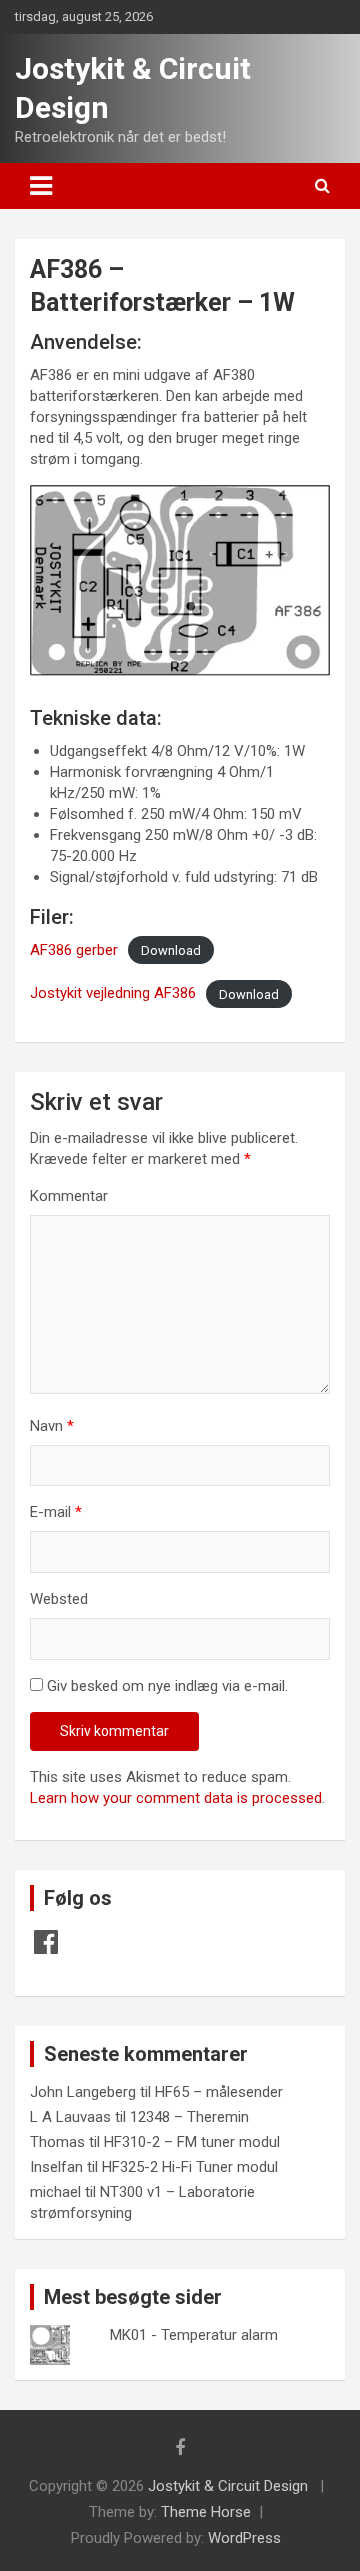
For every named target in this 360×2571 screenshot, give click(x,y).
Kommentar (69, 1196)
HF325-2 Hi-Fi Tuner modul (190, 2167)
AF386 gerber (74, 950)
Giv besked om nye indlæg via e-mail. (167, 1686)
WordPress (244, 2538)
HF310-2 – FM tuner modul (192, 2142)
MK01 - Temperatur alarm (194, 2335)
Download (171, 950)
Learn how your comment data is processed (176, 1798)
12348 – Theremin (189, 2117)
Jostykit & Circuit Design (228, 2486)
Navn (52, 1426)
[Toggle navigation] (41, 186)
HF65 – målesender (219, 2092)
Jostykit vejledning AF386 (113, 993)
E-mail (56, 1512)
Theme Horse (206, 2512)
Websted (59, 1599)
